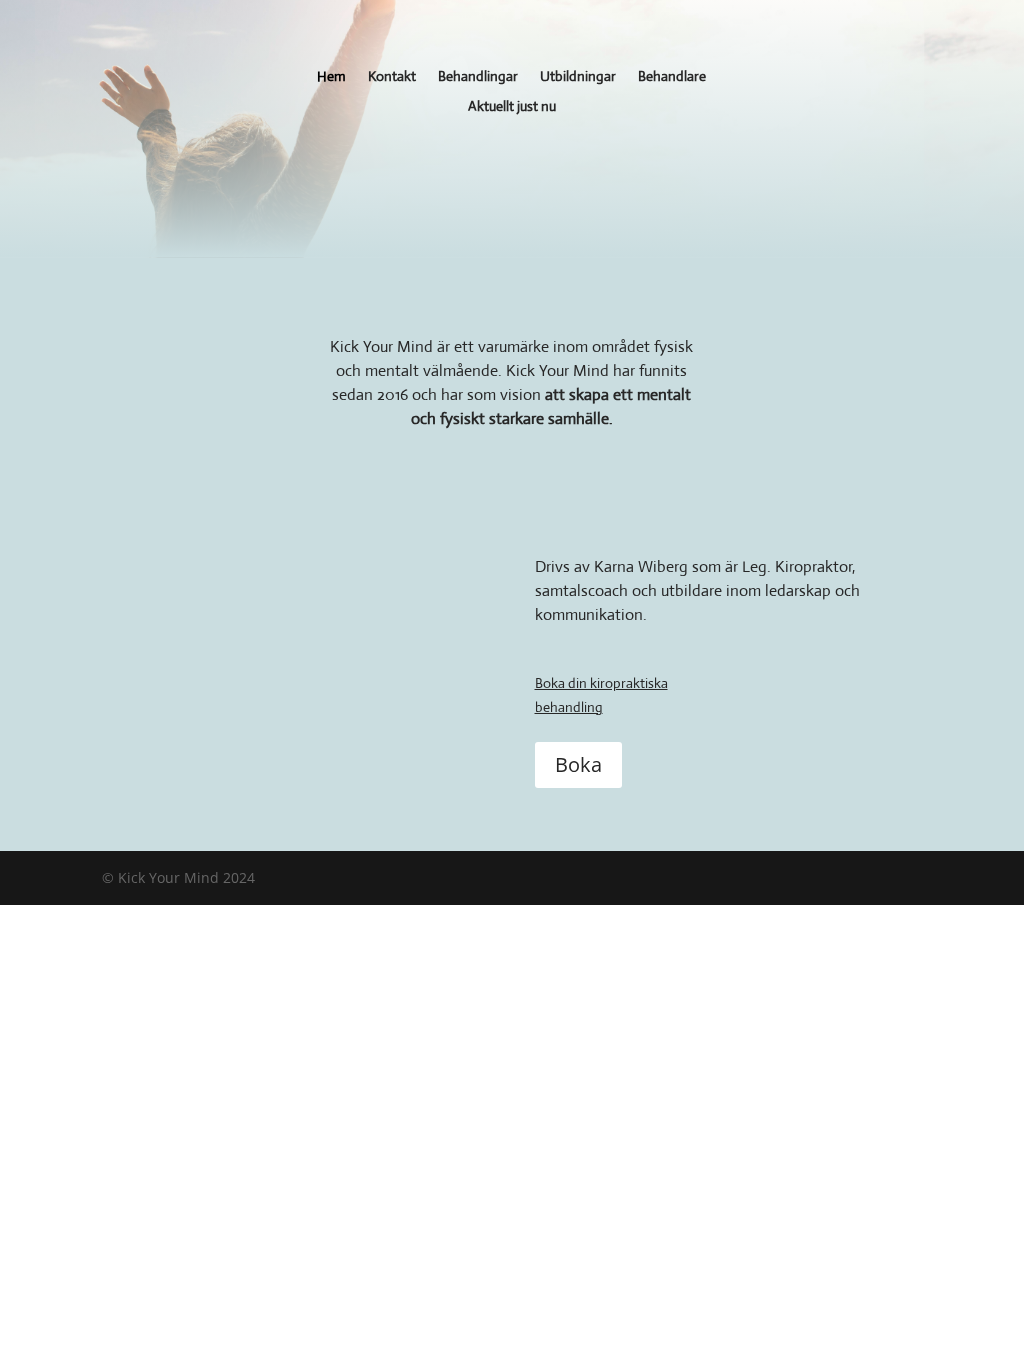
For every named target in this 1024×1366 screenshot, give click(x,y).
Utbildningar (578, 77)
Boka (578, 764)
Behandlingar (478, 77)
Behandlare (672, 77)
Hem (331, 77)
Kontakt (392, 77)
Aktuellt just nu (512, 107)
